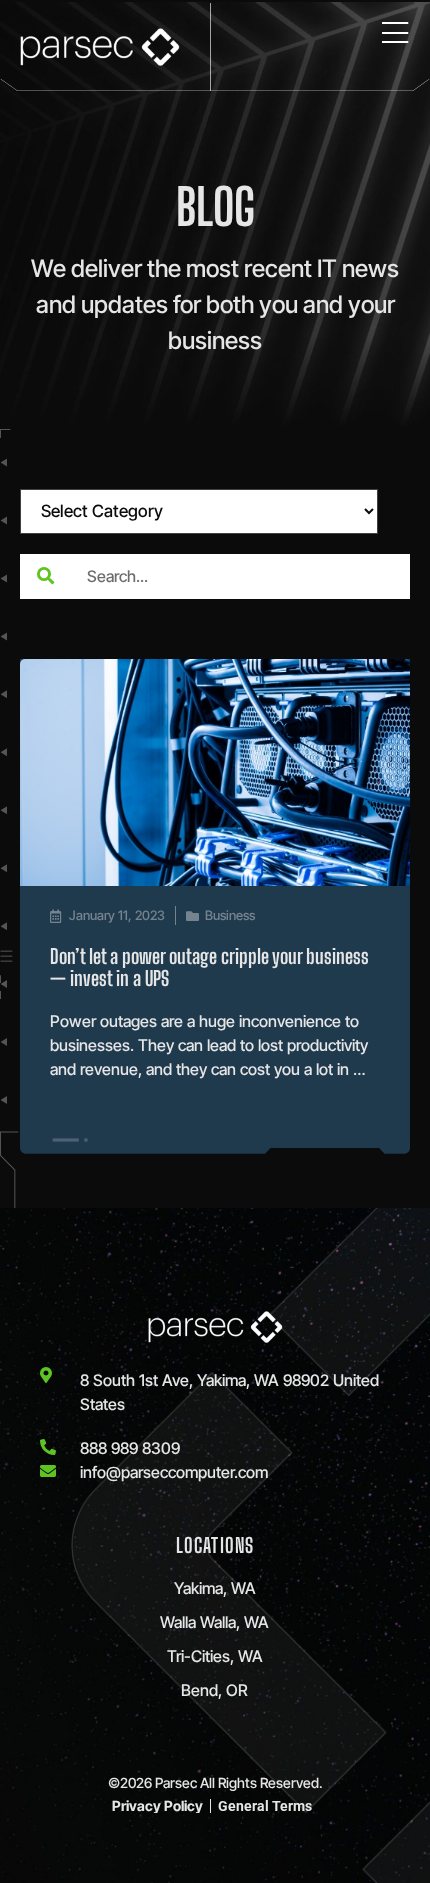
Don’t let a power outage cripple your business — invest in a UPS (209, 967)
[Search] (45, 576)
